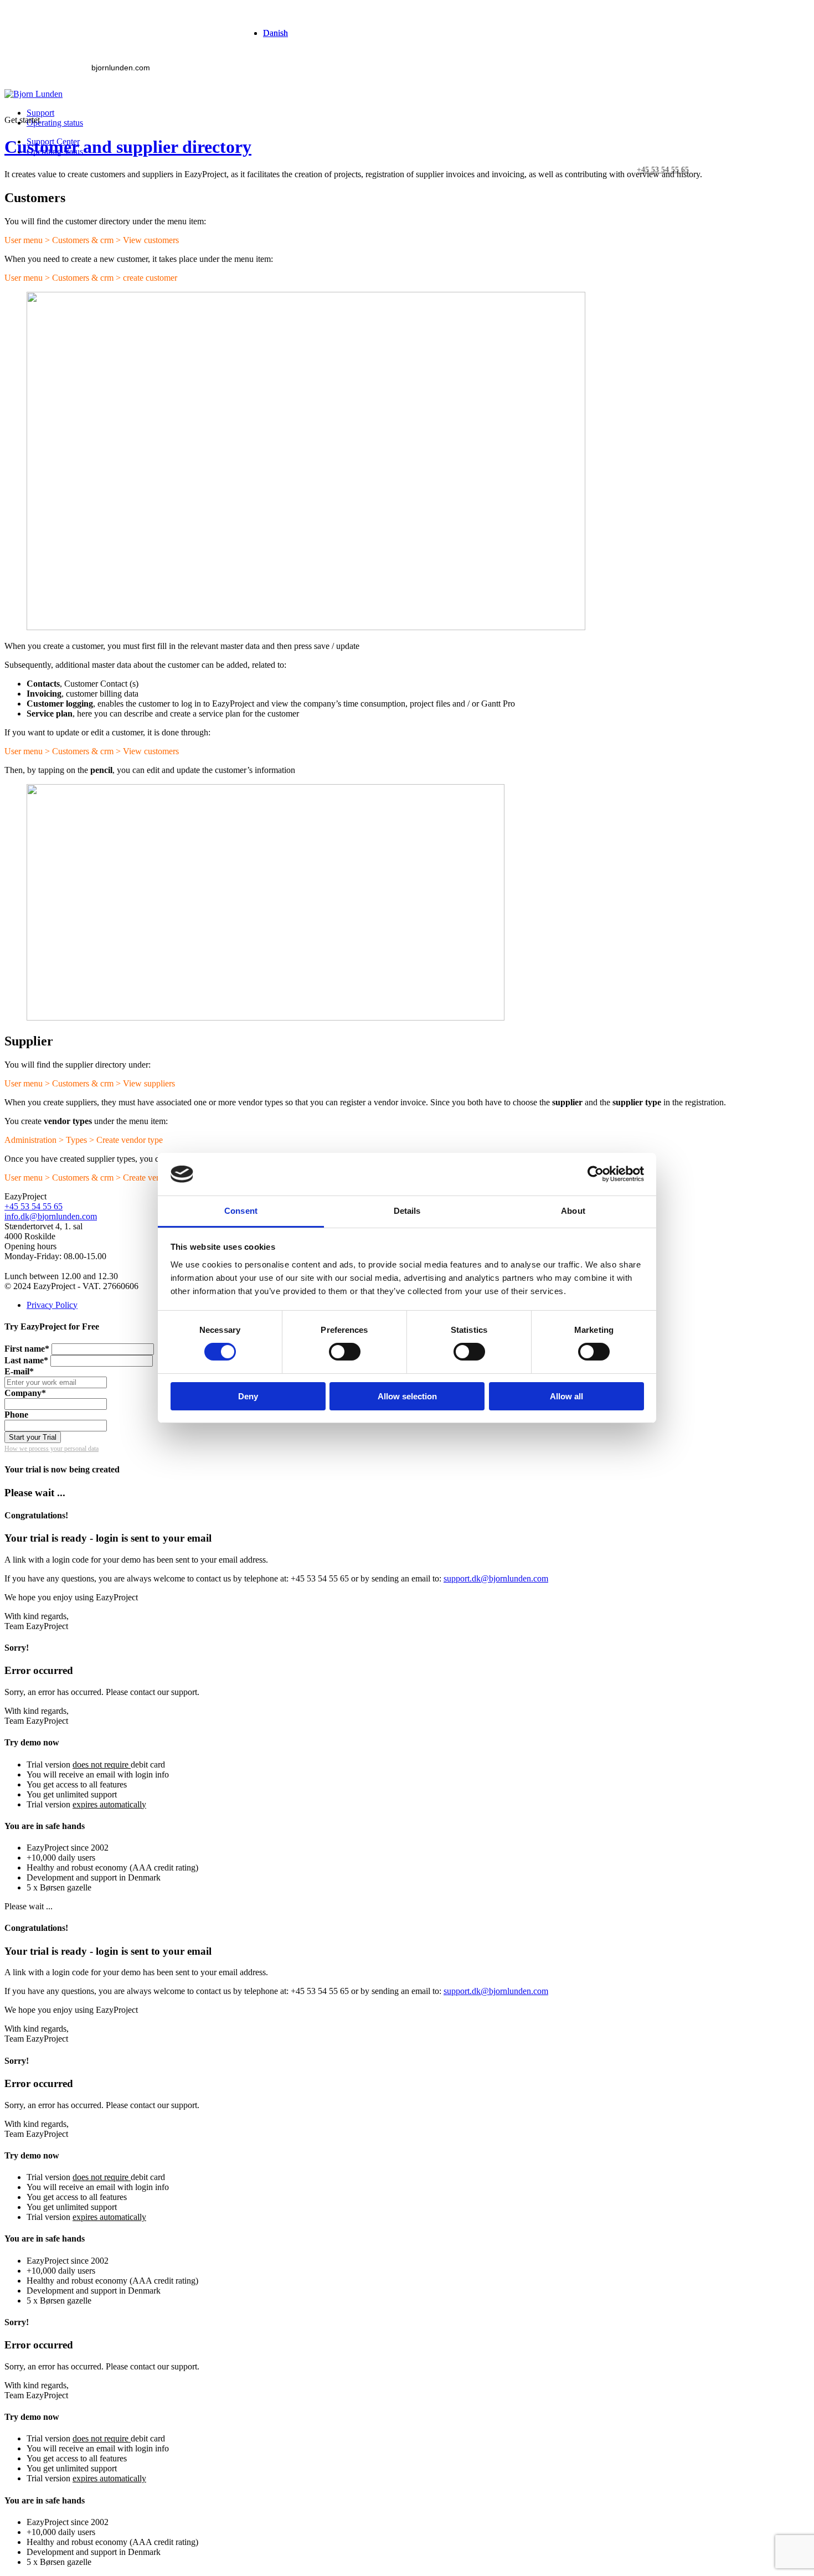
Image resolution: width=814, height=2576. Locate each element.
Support (40, 113)
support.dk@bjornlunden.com (496, 1578)
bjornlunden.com (121, 68)
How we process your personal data (51, 1449)
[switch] (345, 1352)
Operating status (55, 123)
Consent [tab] (241, 1211)
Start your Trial (33, 1437)
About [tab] (573, 1211)
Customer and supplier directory (128, 147)
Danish (275, 33)
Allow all (566, 1396)
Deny (248, 1396)
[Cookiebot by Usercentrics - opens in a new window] (596, 1174)
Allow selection (407, 1396)
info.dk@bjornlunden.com (51, 1216)
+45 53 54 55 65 (34, 1206)
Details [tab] (407, 1211)
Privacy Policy (52, 1305)
